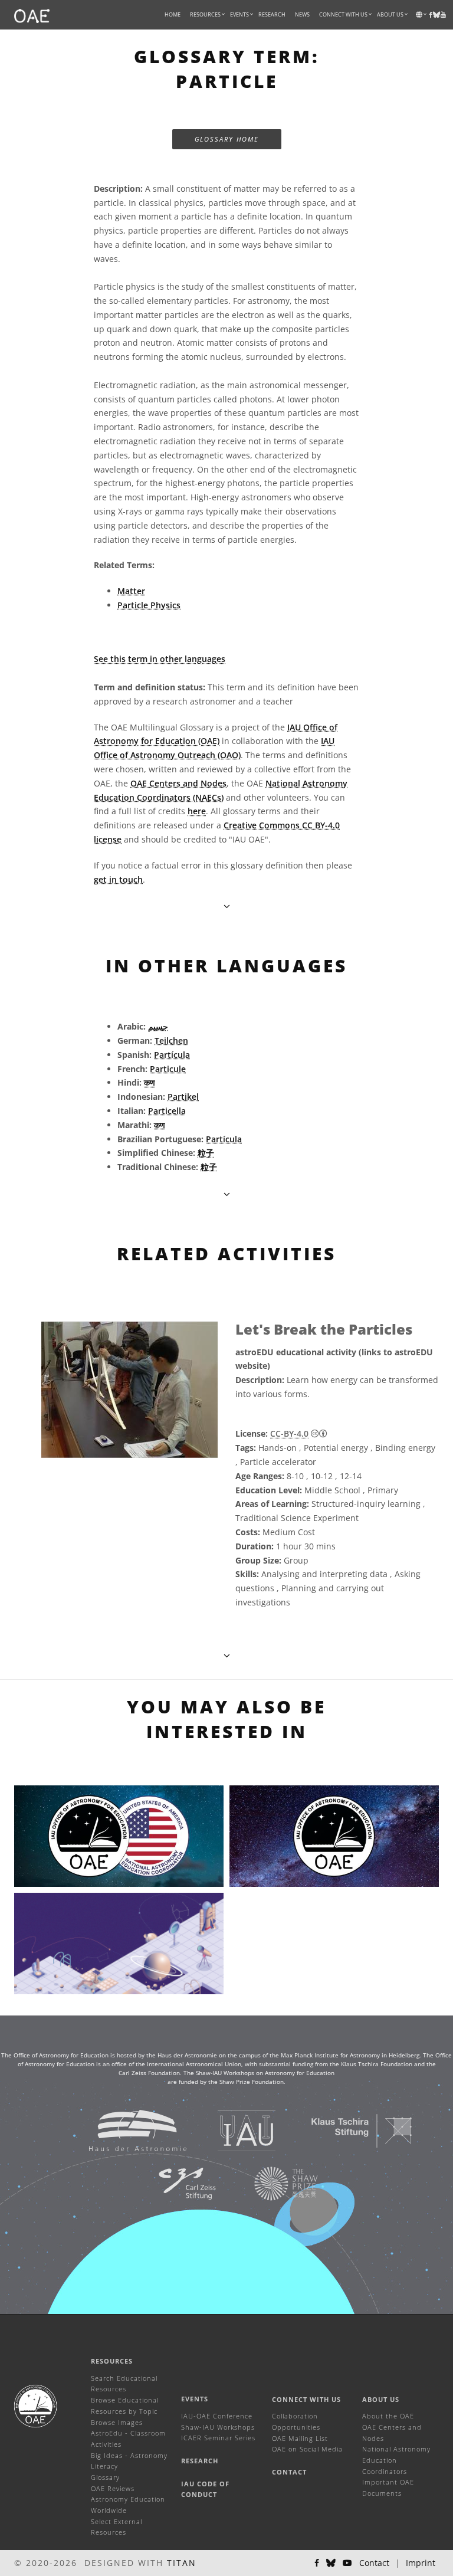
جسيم (158, 1026)
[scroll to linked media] (227, 906)
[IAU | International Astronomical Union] (232, 2130)
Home (173, 14)
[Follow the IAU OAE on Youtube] (443, 15)
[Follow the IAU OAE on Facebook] (317, 2563)
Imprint (421, 2563)
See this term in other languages (160, 659)
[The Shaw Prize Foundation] (271, 2183)
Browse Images (117, 2422)
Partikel (183, 1097)
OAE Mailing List (300, 2438)
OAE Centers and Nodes (178, 783)
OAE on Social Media (307, 2449)
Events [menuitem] (239, 14)
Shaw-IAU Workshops (218, 2427)
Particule (168, 1069)
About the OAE (388, 2416)
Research (272, 14)
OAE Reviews (113, 2488)
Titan (182, 2563)
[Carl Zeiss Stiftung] (172, 2183)
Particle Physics (149, 605)
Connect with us (306, 2399)
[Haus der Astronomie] (123, 2130)
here (197, 811)
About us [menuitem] (390, 14)
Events (195, 2399)
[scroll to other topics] (227, 1194)
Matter (131, 591)
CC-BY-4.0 (289, 1433)
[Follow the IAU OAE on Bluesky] (331, 2563)
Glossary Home (227, 139)
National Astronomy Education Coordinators (396, 2460)
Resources (205, 14)
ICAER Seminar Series (218, 2438)
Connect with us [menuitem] (343, 14)
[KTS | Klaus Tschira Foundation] (347, 2130)
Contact (289, 2472)
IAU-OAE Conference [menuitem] (217, 2416)
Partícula (172, 1055)
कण (150, 1082)
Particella (167, 1111)
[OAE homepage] (32, 15)
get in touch (118, 879)
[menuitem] (205, 15)
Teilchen (171, 1040)
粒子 (206, 1153)
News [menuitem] (302, 14)
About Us (381, 2399)
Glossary (105, 2477)
